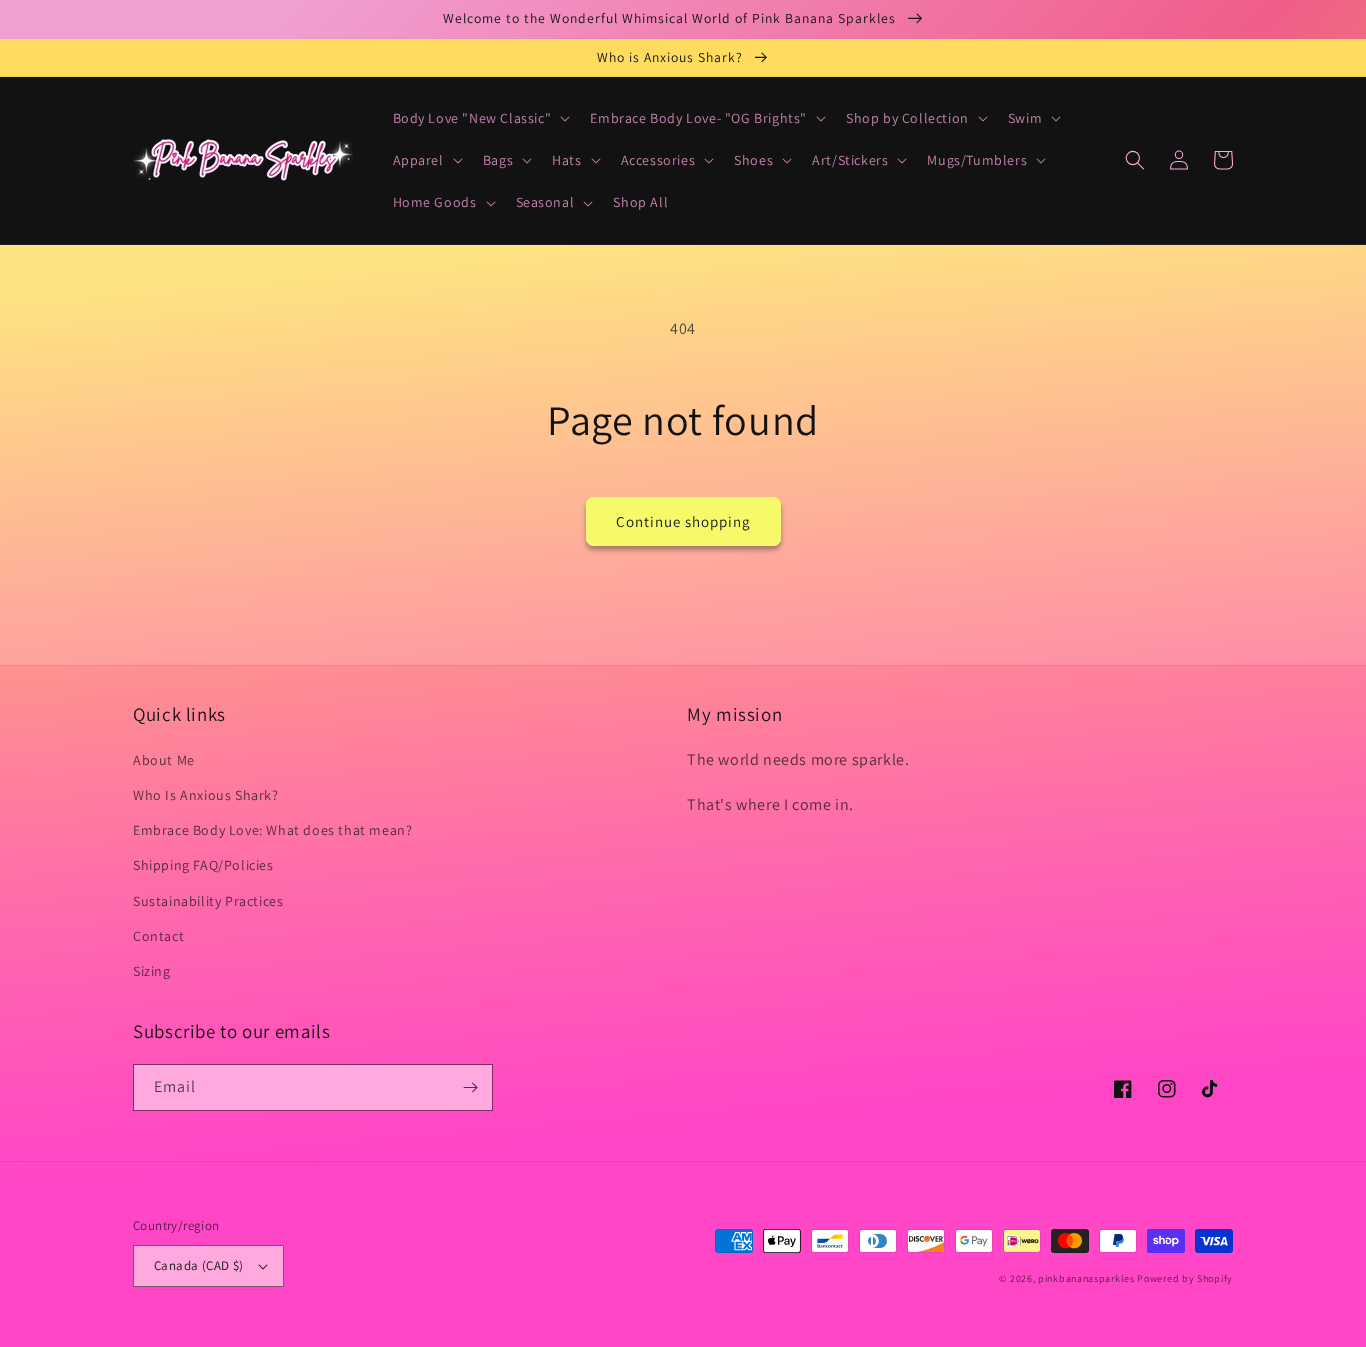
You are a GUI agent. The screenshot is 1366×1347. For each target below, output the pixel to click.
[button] (480, 118)
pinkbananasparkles (1086, 1278)
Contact (158, 936)
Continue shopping (683, 521)
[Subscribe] (470, 1087)
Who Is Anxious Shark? (206, 795)
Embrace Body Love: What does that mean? (272, 830)
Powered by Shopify (1185, 1278)
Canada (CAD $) (199, 1265)
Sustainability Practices (208, 901)
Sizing (152, 971)
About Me (164, 760)
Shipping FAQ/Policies (203, 865)
